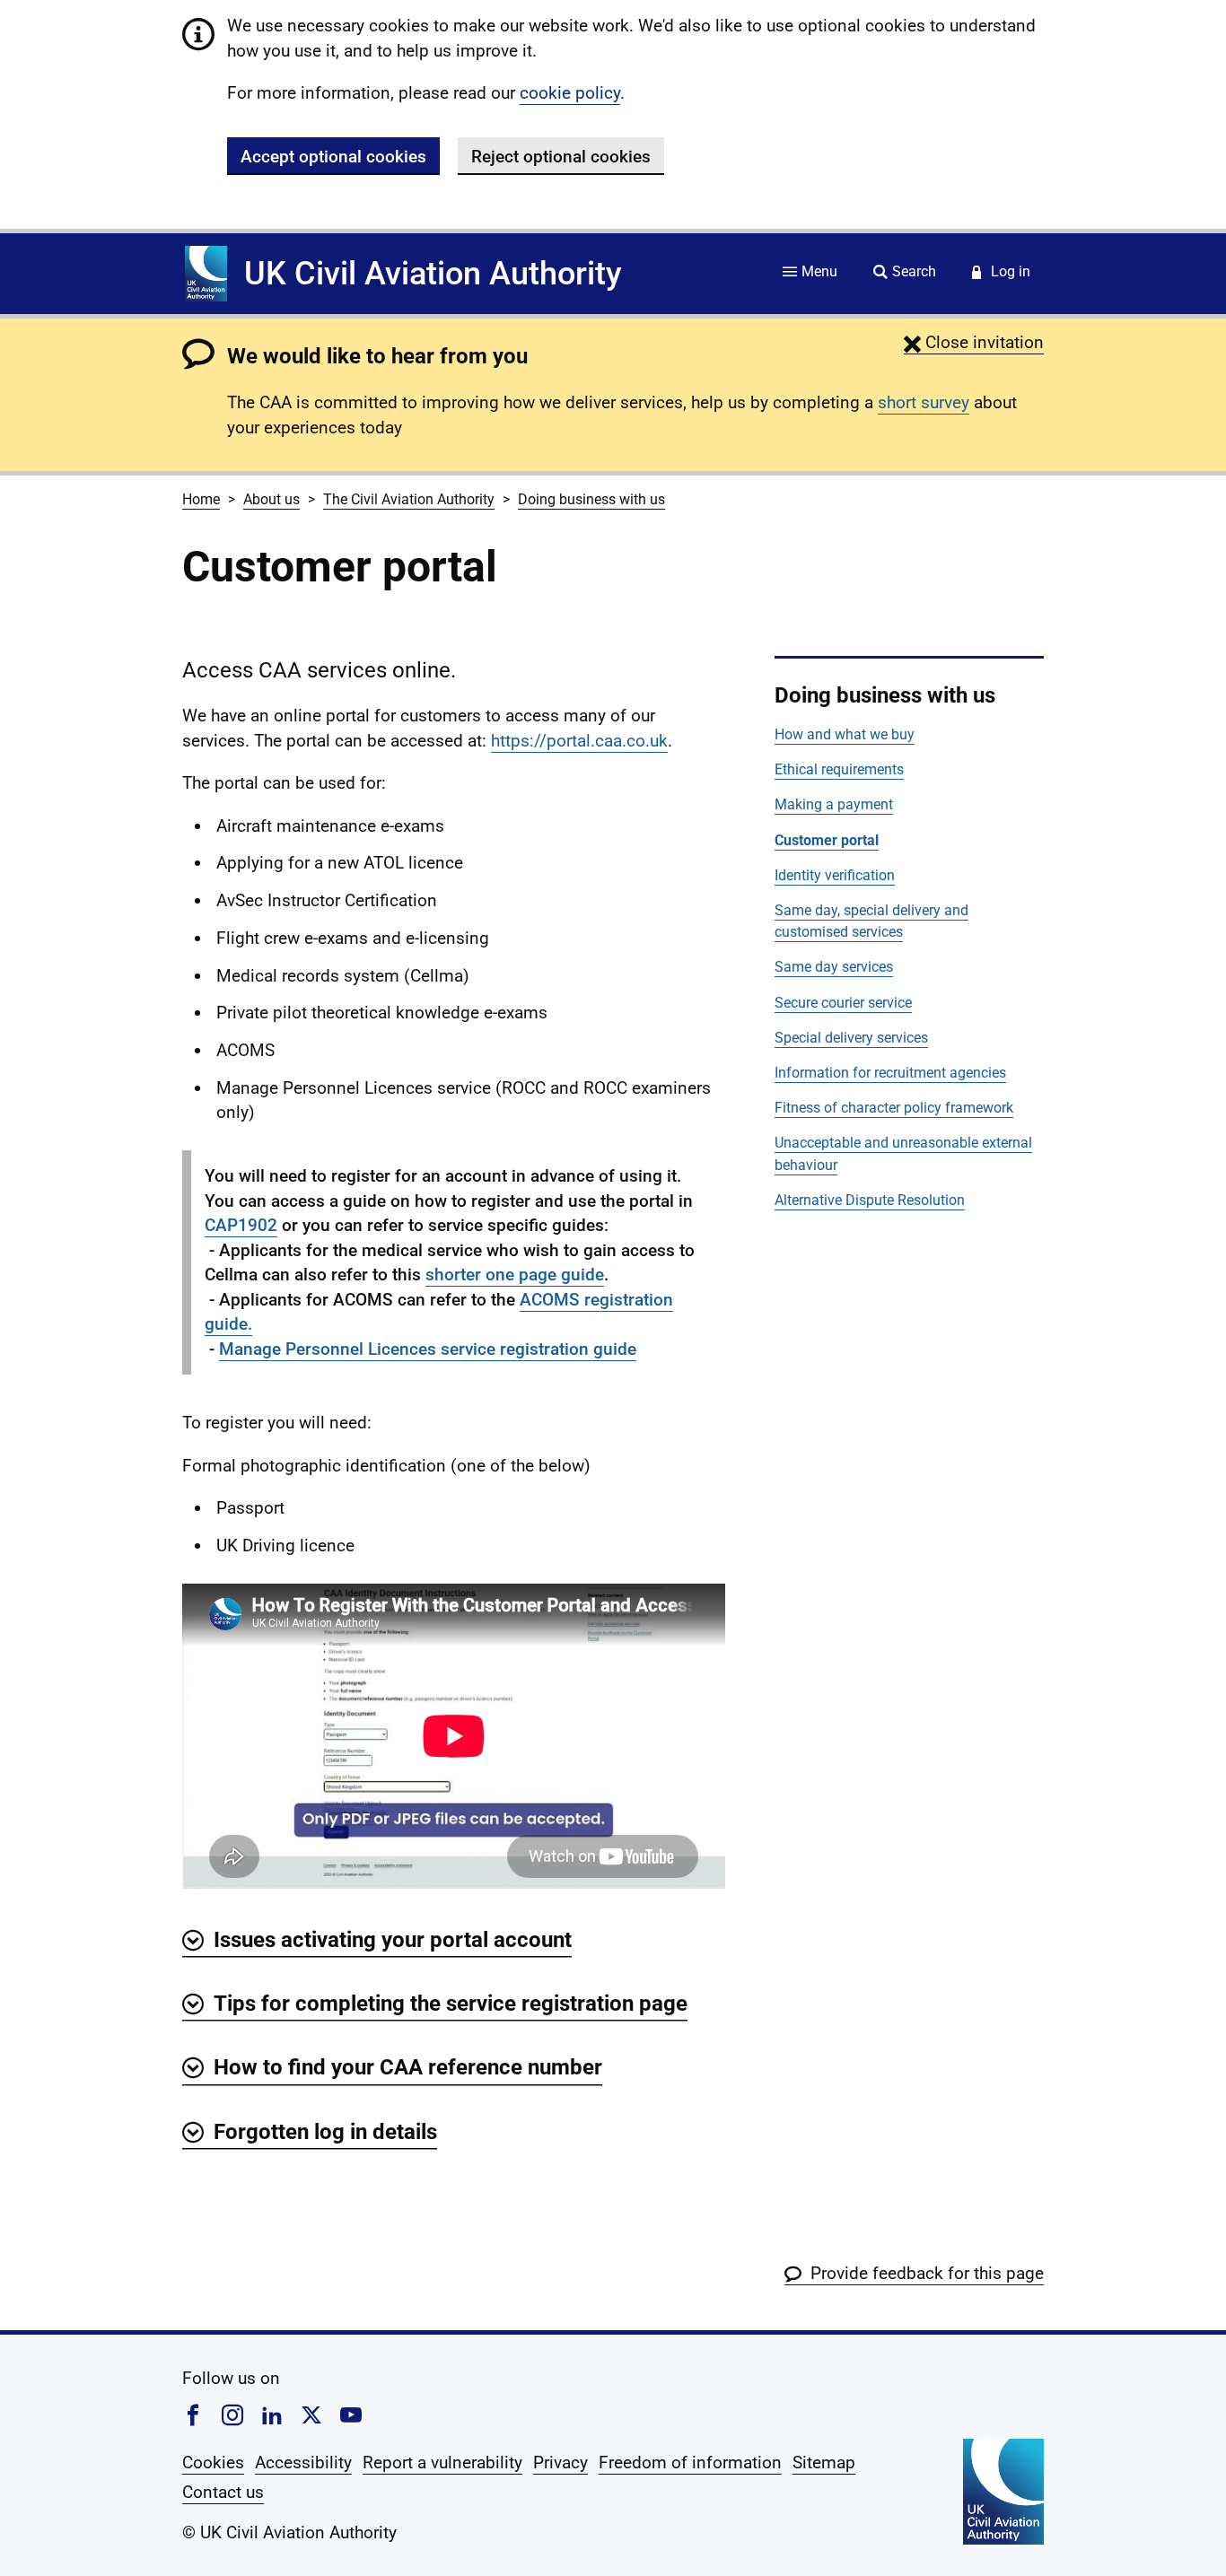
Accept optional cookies (333, 157)
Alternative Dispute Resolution (870, 1200)
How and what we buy (845, 734)
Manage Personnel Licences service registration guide (428, 1349)
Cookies (213, 2462)
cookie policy (570, 93)
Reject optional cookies (561, 157)
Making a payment (834, 804)
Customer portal (827, 840)
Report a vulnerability (442, 2462)
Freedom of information (690, 2462)
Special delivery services (851, 1038)
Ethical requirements (839, 769)
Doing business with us (591, 499)
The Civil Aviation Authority (409, 499)
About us (271, 499)
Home (201, 499)
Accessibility (303, 2462)
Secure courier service (843, 1003)
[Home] (206, 274)
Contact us (223, 2492)
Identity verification (835, 875)
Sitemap (824, 2462)
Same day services (834, 967)
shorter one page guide (515, 1275)
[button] (974, 342)
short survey (924, 402)
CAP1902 (241, 1225)
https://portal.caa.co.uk (579, 741)
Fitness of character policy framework (894, 1108)
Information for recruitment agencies (890, 1073)
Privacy (560, 2462)
